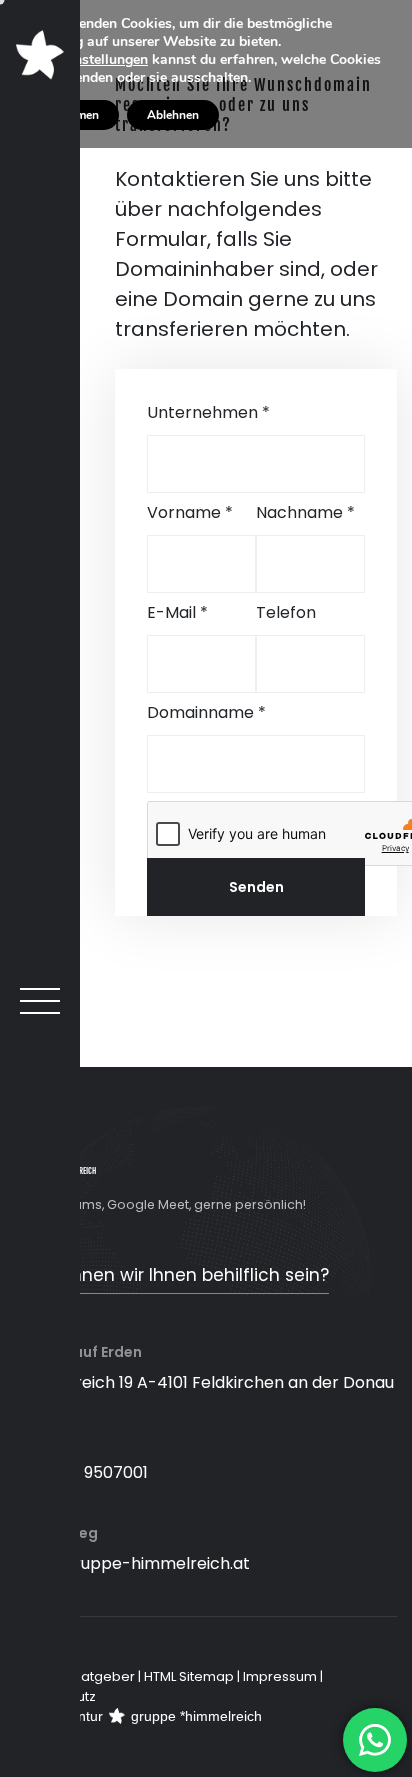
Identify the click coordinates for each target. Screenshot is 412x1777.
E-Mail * (177, 612)
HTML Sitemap (189, 1676)
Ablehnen (173, 115)
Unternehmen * (208, 412)
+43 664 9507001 (81, 1472)
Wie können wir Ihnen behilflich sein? (172, 1275)
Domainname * (206, 712)
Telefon (286, 612)
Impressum (280, 1676)
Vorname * (190, 512)
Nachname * (305, 512)
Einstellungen (105, 60)
